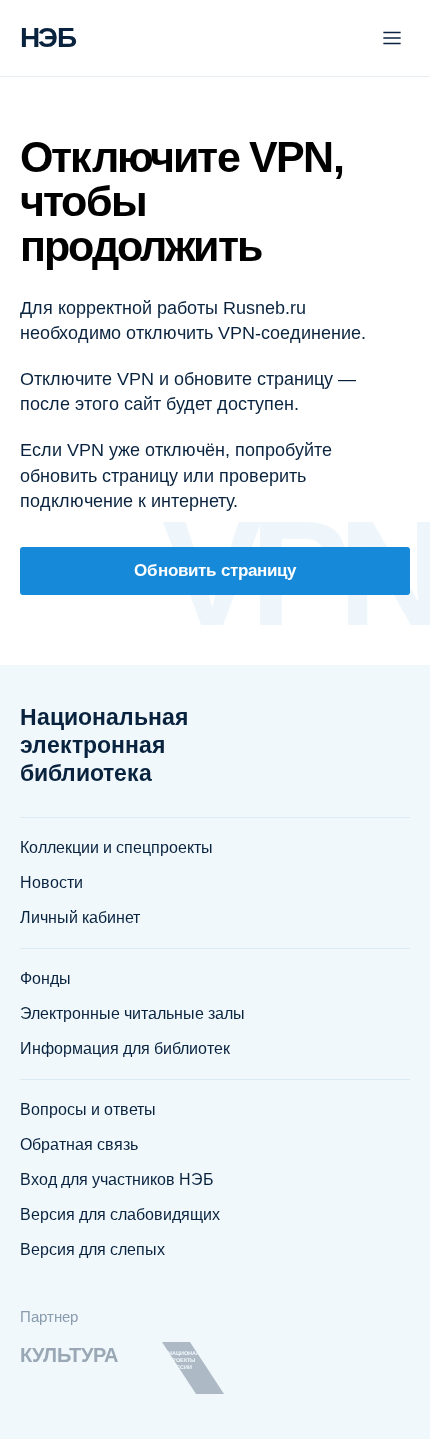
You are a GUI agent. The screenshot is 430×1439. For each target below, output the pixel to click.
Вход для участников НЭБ (117, 1179)
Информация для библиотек (125, 1048)
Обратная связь (79, 1144)
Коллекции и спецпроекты (116, 847)
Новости (51, 882)
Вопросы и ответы (88, 1109)
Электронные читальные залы (132, 1013)
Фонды (45, 978)
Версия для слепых (92, 1249)
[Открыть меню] (392, 38)
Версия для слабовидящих (120, 1214)
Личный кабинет (80, 917)
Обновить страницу (215, 570)
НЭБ (47, 37)
